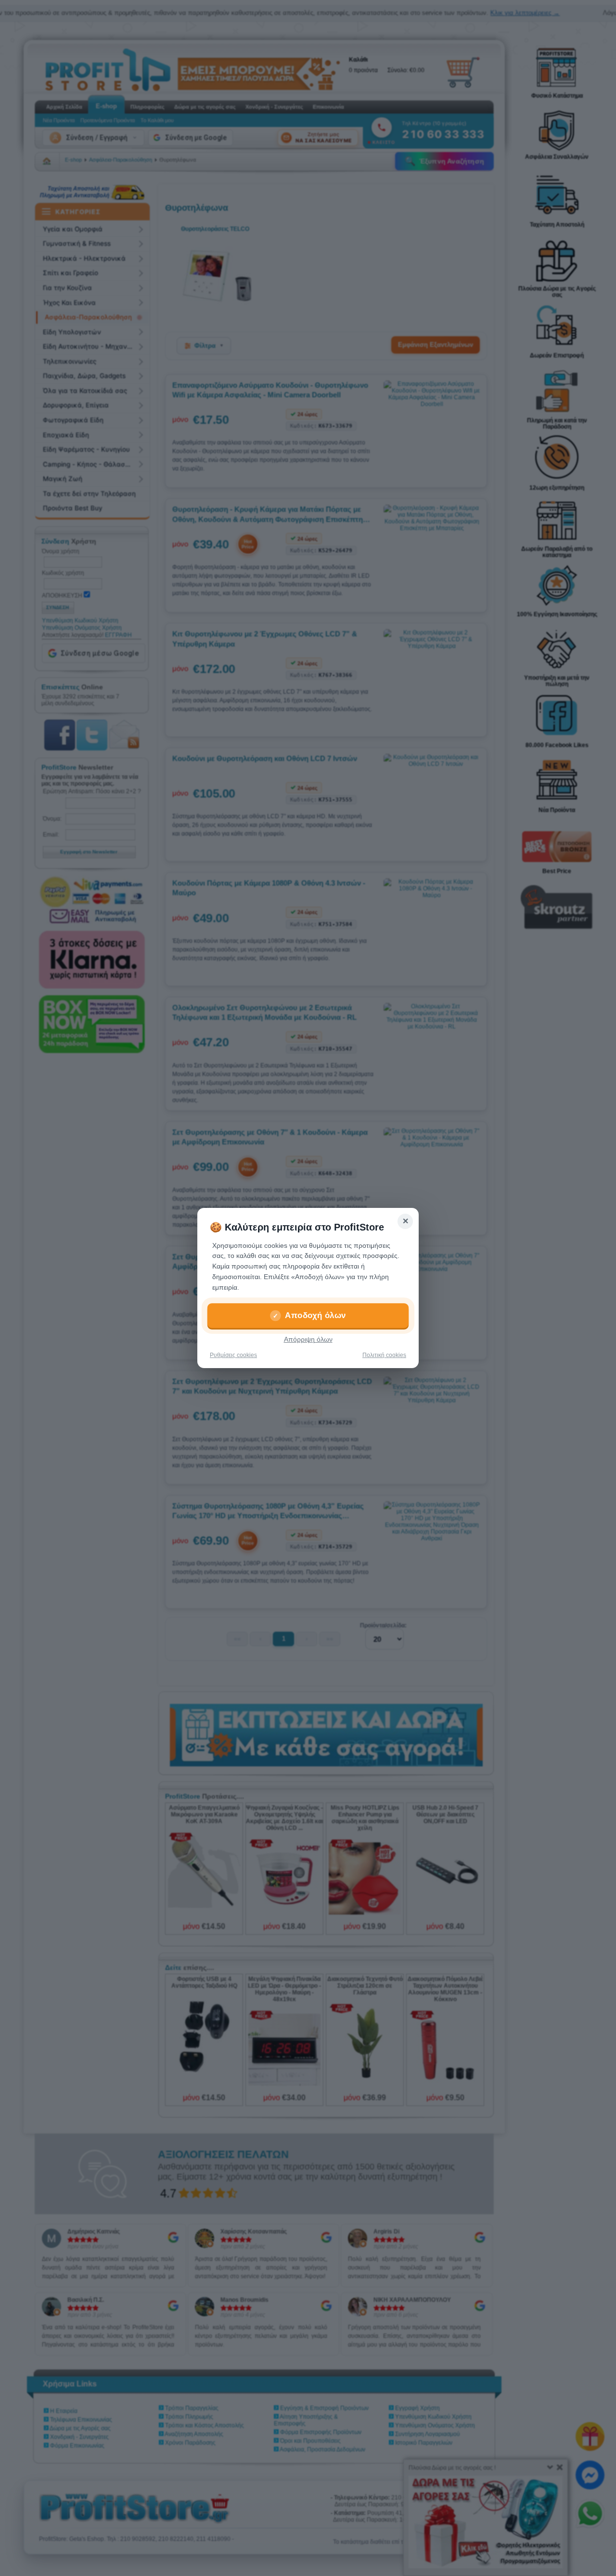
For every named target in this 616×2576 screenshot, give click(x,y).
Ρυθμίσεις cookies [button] (233, 1355)
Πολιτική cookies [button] (384, 1355)
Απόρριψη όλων (308, 1339)
